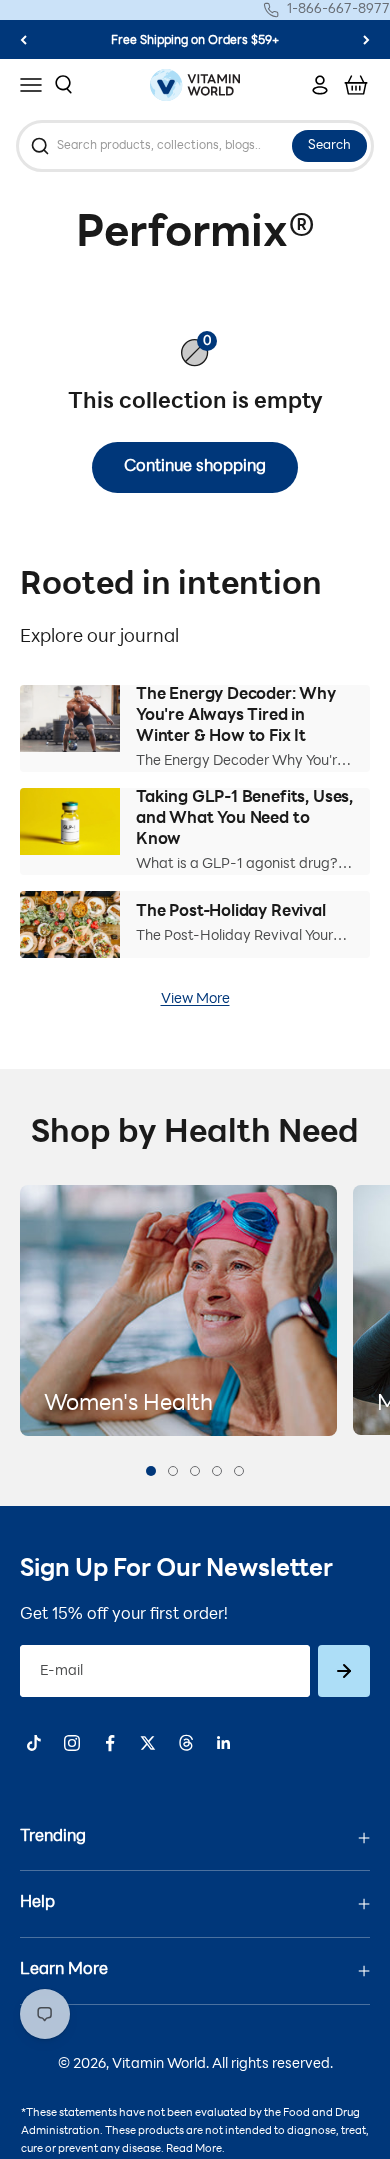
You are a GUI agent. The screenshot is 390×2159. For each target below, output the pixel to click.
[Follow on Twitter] (148, 1743)
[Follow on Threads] (186, 1743)
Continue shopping (195, 467)
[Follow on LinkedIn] (224, 1743)
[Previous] (23, 39)
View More (195, 999)
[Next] (366, 39)
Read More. (195, 2149)
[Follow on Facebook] (110, 1743)
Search (329, 146)
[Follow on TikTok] (34, 1743)
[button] (151, 1471)
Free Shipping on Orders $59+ (195, 37)
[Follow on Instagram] (72, 1743)
